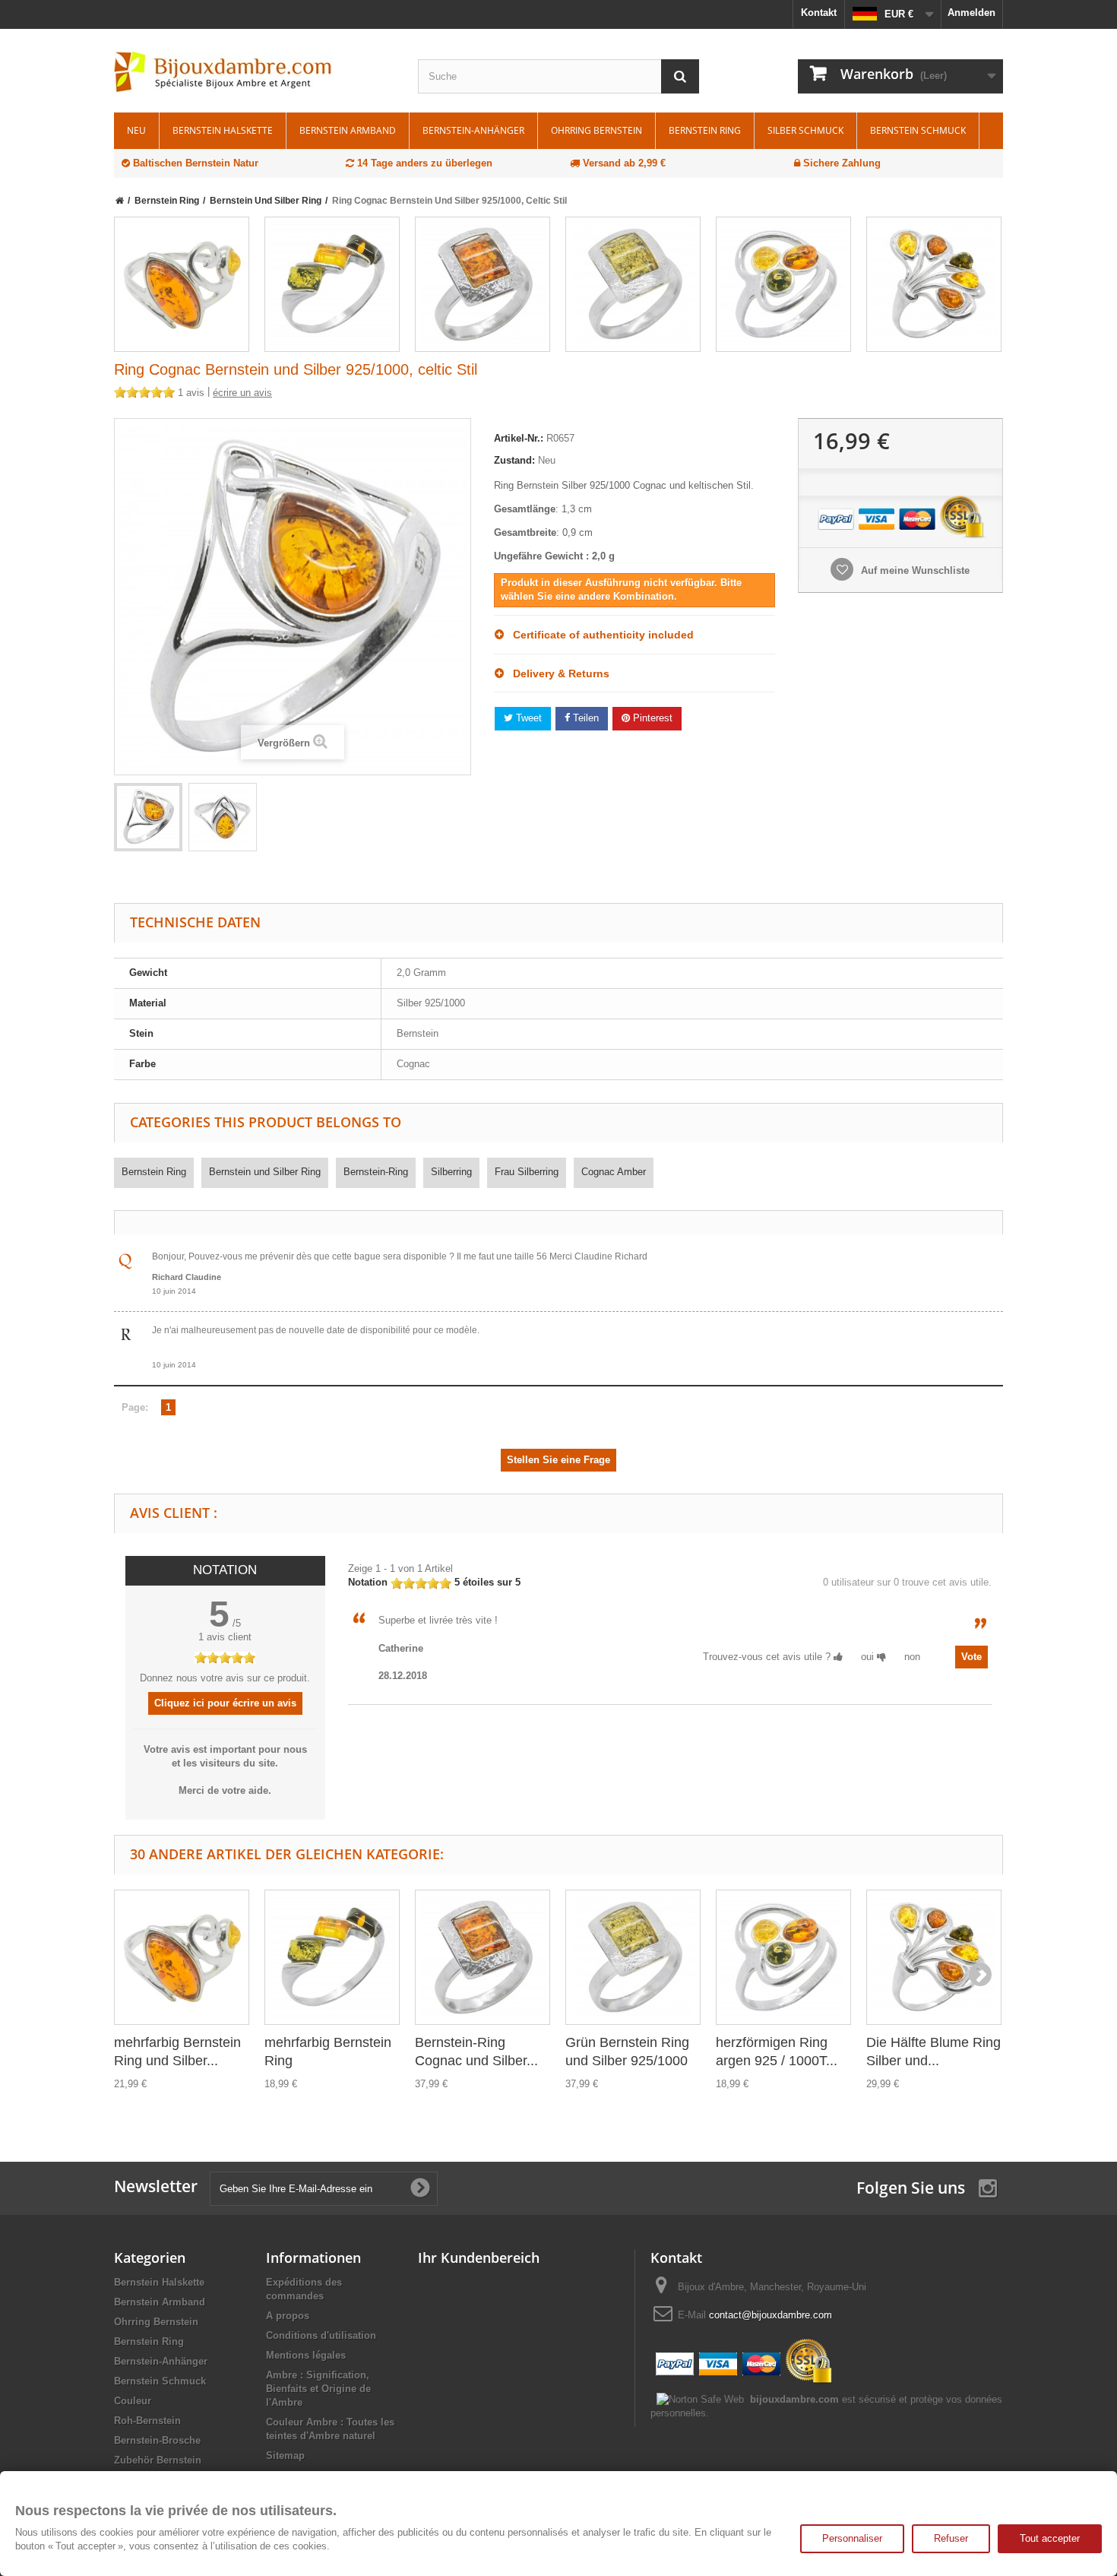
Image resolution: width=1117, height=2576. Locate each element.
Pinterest (651, 718)
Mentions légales (306, 2355)
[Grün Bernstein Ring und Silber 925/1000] (633, 284)
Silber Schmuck (805, 130)
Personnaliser (852, 2538)
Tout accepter (1050, 2538)
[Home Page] (120, 201)
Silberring (451, 1172)
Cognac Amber (614, 1172)
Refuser (951, 2538)
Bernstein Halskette (223, 130)
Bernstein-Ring (376, 1172)
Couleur (133, 2401)
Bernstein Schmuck (918, 130)
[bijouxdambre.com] (255, 72)
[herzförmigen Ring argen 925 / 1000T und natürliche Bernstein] (783, 284)
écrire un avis (242, 393)
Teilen (584, 718)
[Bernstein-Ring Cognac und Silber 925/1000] (483, 284)
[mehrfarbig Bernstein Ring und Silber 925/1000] (182, 284)
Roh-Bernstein (147, 2421)
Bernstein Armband (348, 130)
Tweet (527, 718)
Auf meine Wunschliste (914, 570)
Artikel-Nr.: (519, 438)
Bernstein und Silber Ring (265, 1172)
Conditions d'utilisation (321, 2335)
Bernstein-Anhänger (473, 130)
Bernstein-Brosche (157, 2440)
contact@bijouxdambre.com (771, 2315)
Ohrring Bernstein (596, 130)
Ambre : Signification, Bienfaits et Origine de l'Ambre (318, 2389)
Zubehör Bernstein (158, 2460)
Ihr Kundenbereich (479, 2258)
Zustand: (514, 460)
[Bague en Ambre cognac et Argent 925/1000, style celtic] (148, 817)
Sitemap (285, 2456)
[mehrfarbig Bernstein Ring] (332, 284)
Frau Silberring (527, 1172)
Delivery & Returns (557, 673)
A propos (288, 2316)
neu (136, 130)
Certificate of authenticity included (599, 635)
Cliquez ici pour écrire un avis (225, 1703)
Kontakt (819, 13)
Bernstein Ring (705, 130)
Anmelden (971, 13)
